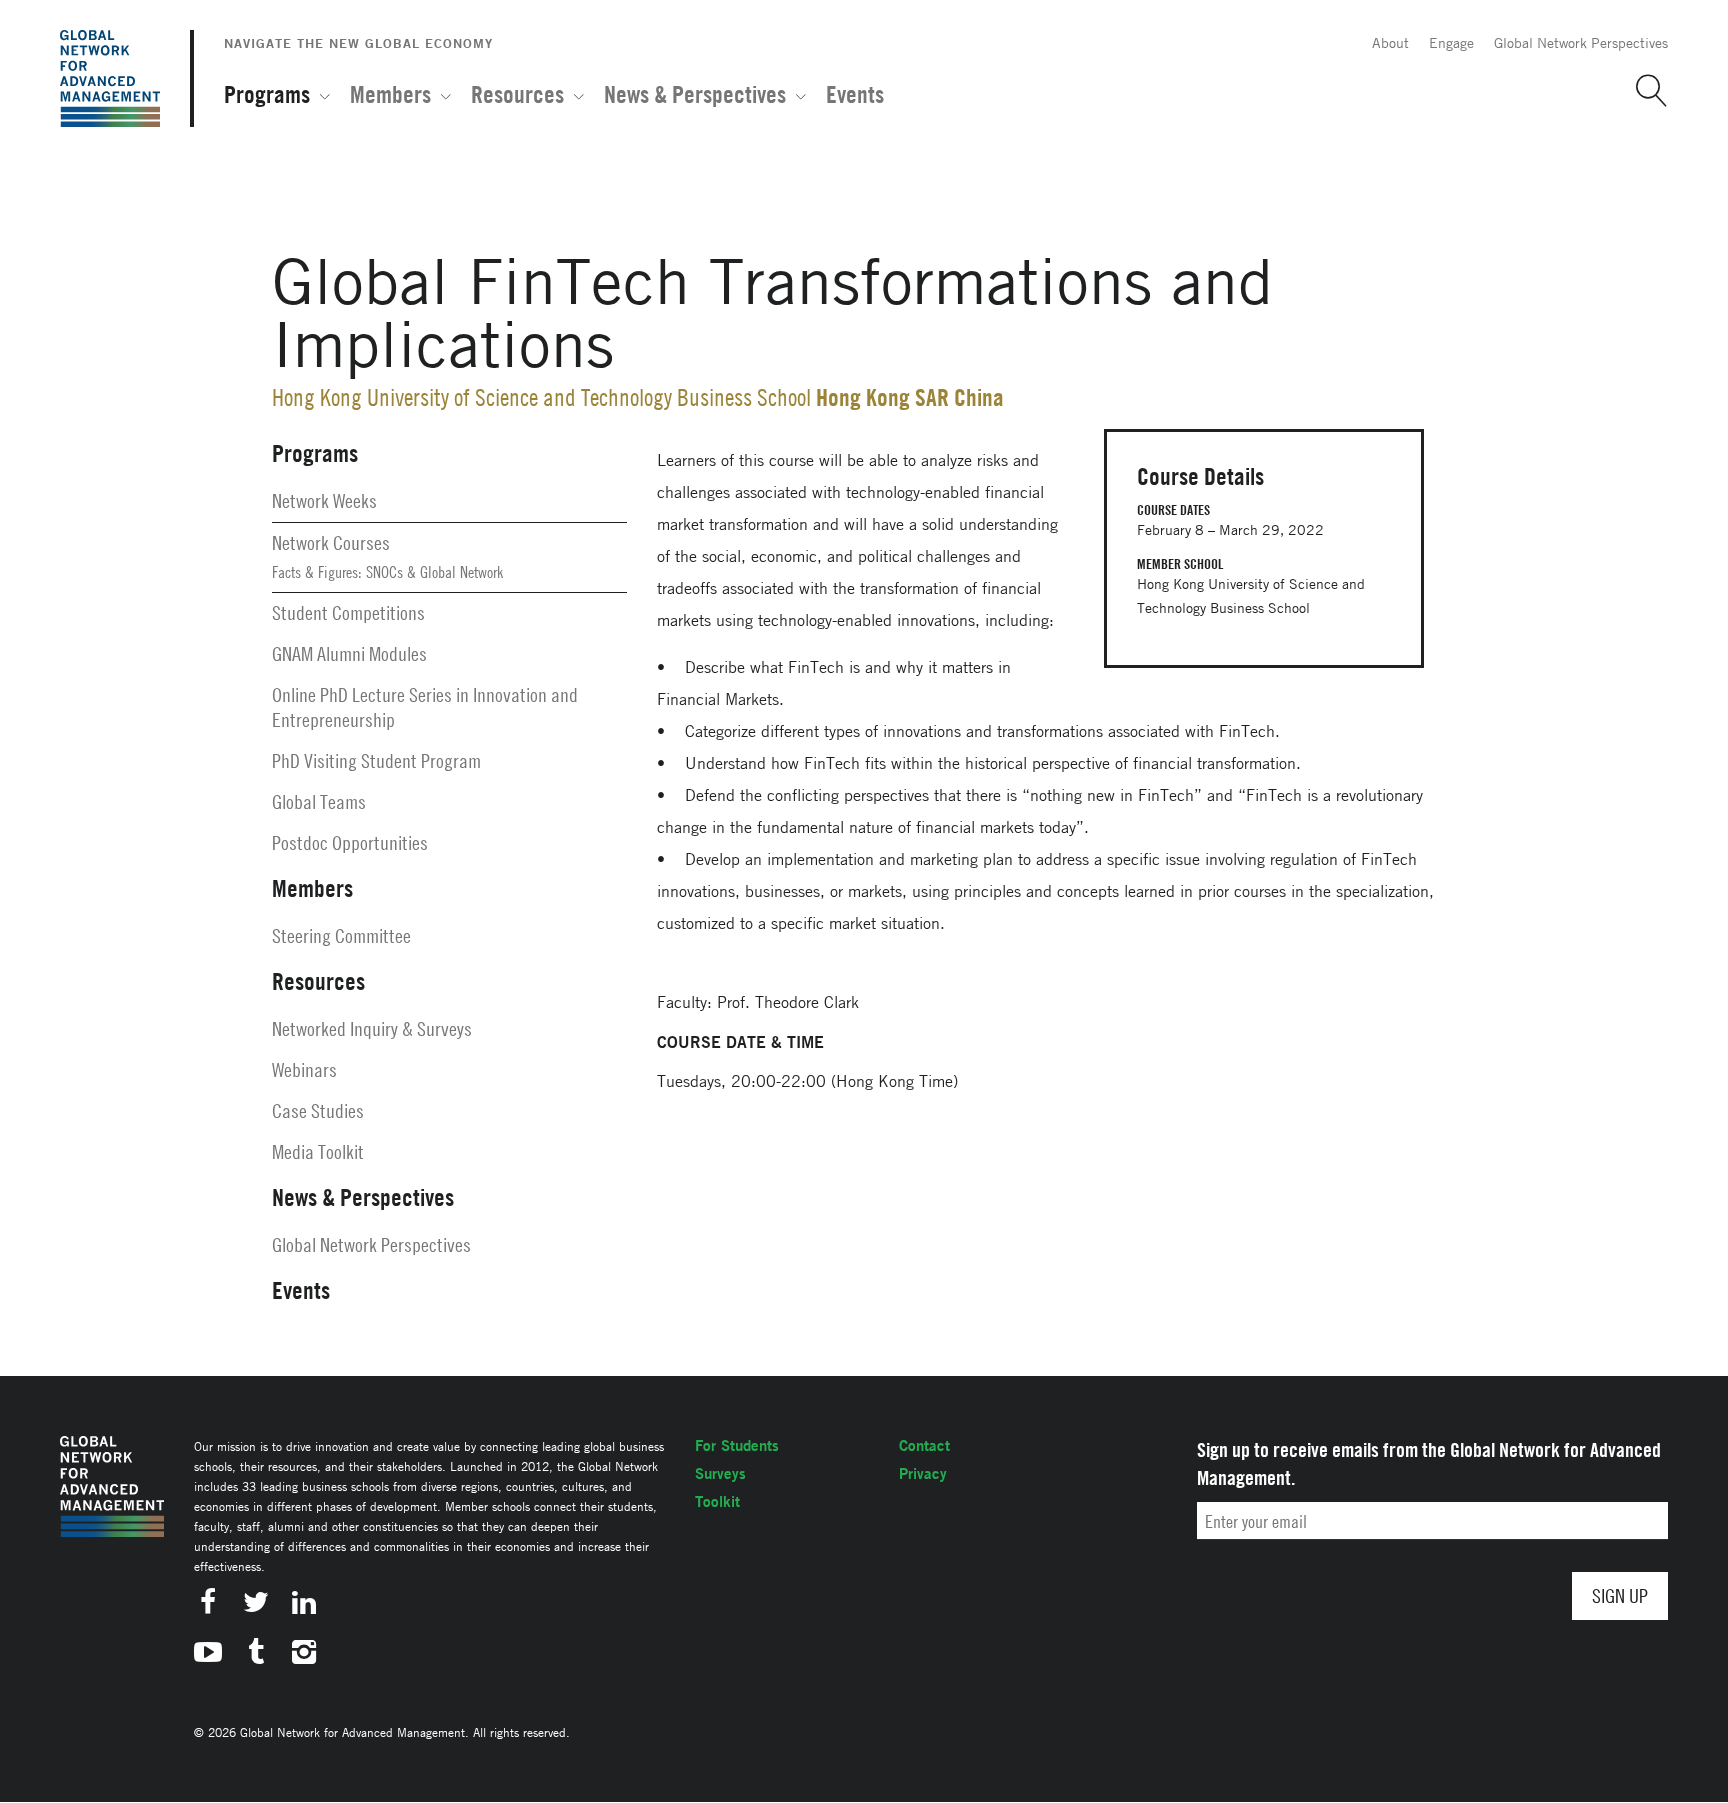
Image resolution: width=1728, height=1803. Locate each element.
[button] (1644, 91)
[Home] (110, 78)
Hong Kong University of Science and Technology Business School (541, 397)
